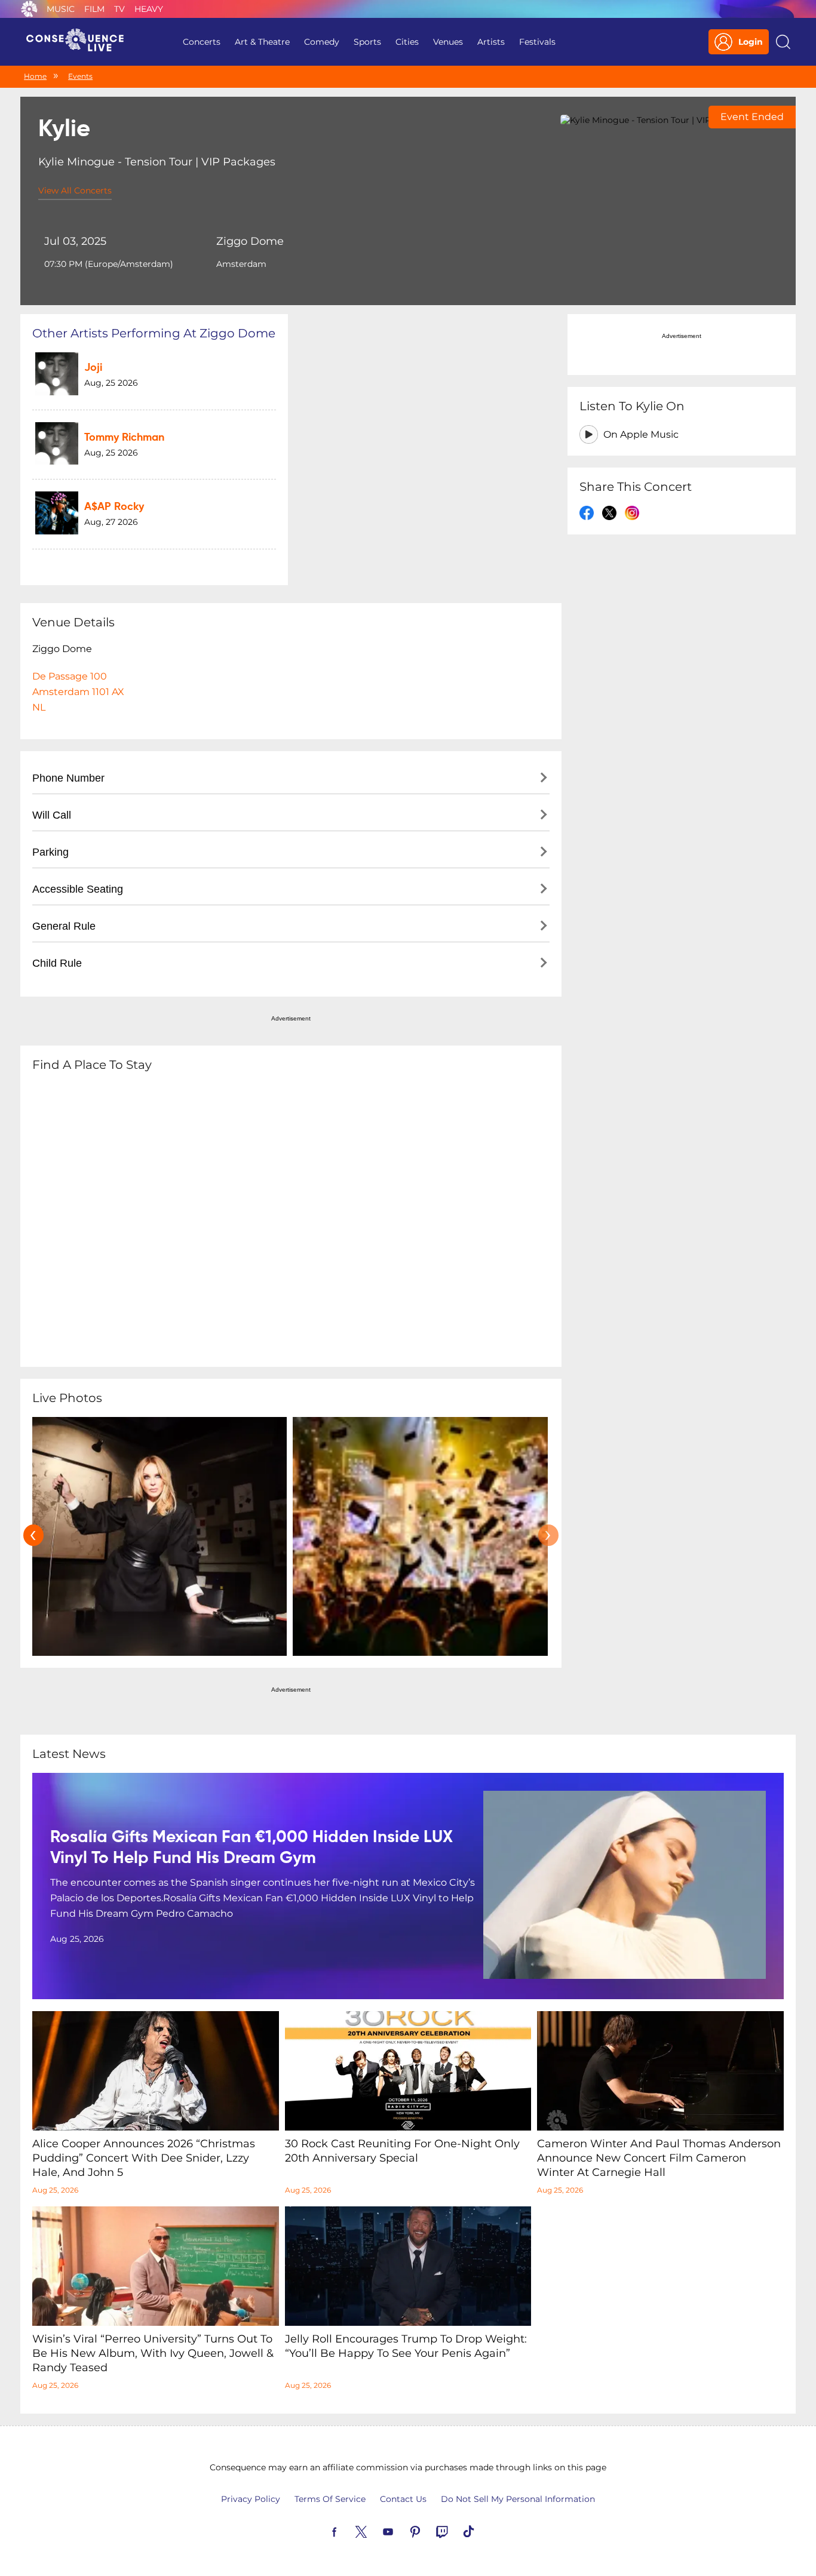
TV (119, 9)
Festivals (537, 42)
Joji (93, 368)
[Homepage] (80, 42)
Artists (491, 42)
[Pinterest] (429, 2531)
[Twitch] (456, 2531)
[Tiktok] (483, 2531)
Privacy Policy (251, 2499)
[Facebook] (348, 2531)
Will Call (52, 815)
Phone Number (68, 778)
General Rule (64, 926)
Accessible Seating (78, 889)
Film (94, 9)
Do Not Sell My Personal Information (518, 2499)
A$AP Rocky (114, 507)
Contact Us (403, 2499)
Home (35, 76)
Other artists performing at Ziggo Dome (154, 333)
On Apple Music (641, 434)
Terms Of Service (330, 2499)
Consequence (29, 9)
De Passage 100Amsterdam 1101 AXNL (78, 692)
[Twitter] (375, 2531)
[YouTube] (402, 2531)
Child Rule (57, 963)
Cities (407, 42)
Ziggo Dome (250, 241)
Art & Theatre (262, 42)
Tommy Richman (124, 438)
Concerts (202, 42)
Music (61, 9)
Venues (448, 42)
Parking (50, 852)
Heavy (149, 9)
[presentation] (33, 1535)
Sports (367, 42)
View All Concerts (75, 190)
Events (80, 76)
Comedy (322, 42)
